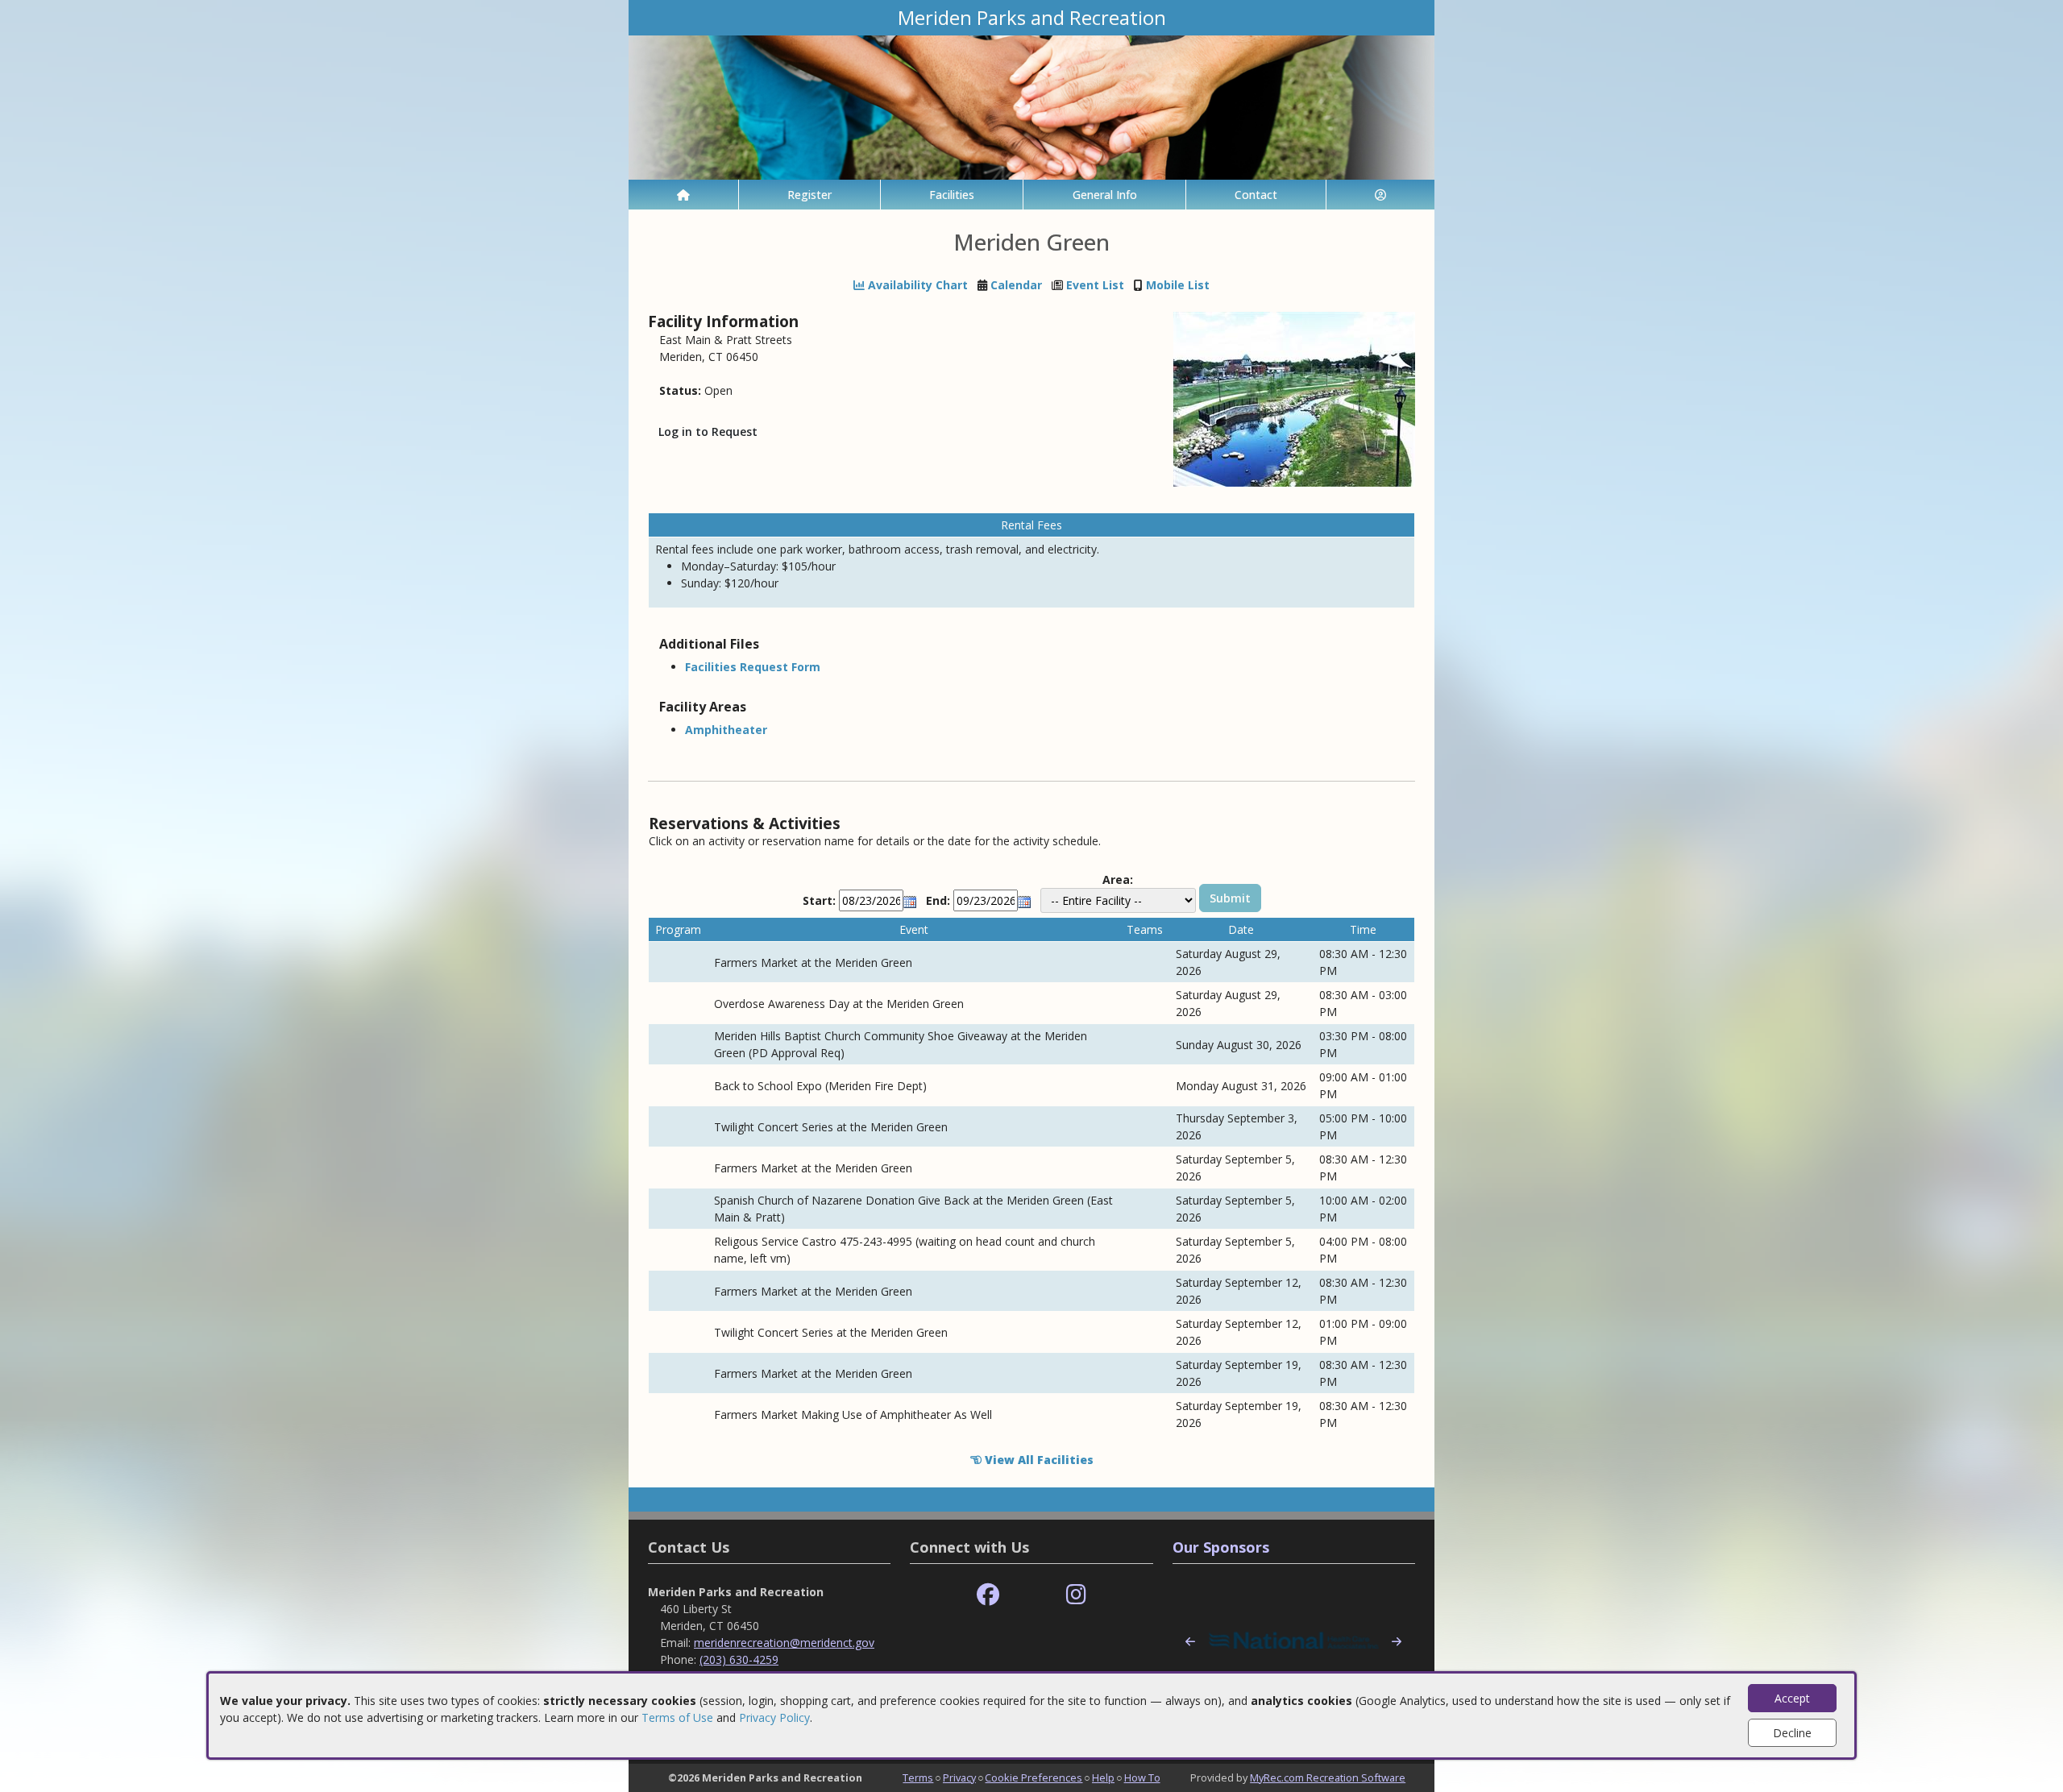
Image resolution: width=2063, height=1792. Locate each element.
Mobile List (1178, 285)
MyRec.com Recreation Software (1328, 1777)
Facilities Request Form (753, 667)
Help (1103, 1777)
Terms (918, 1777)
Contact (1256, 195)
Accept (1792, 1698)
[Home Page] (683, 195)
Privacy (959, 1777)
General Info (1105, 195)
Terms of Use (677, 1717)
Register (809, 195)
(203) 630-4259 (739, 1659)
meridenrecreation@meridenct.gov (784, 1643)
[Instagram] (1076, 1595)
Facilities (952, 195)
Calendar (1016, 285)
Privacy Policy (774, 1717)
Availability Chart (916, 285)
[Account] (1380, 195)
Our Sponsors (1221, 1547)
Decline (1792, 1733)
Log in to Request (708, 431)
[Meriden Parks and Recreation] (1031, 106)
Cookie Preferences (1034, 1777)
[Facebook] (988, 1595)
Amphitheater (726, 730)
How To (1142, 1777)
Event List (1095, 285)
